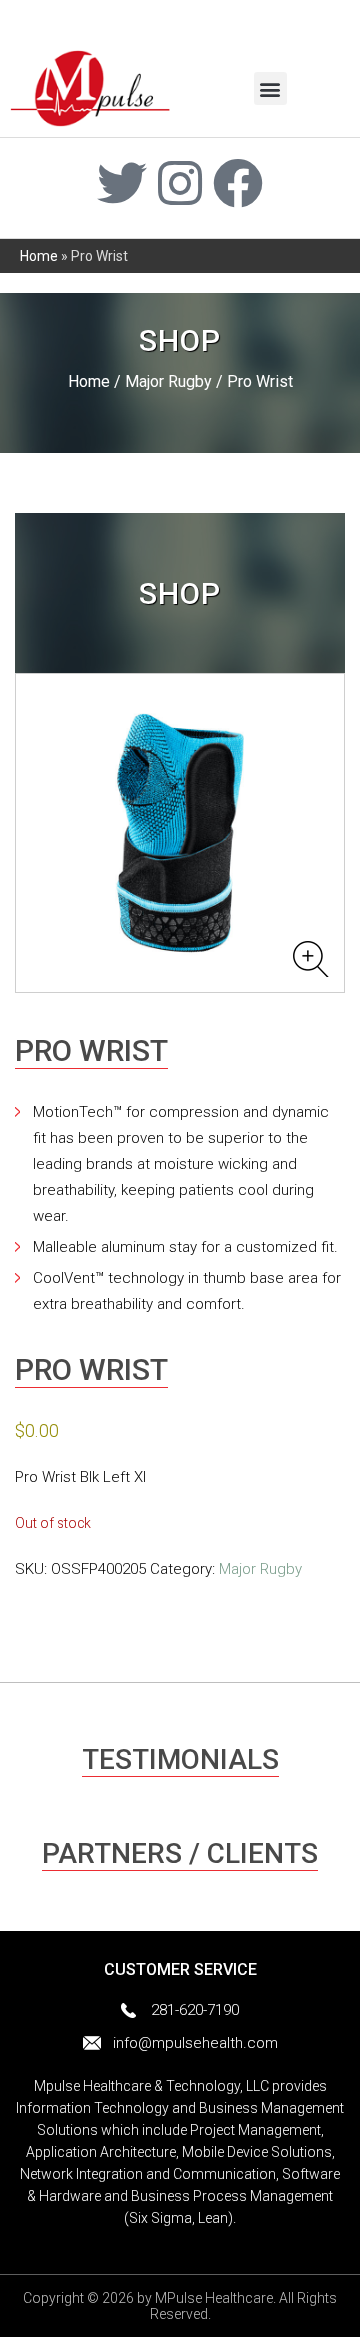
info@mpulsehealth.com (195, 2043)
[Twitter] (122, 183)
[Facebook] (238, 183)
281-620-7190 (195, 2010)
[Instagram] (180, 183)
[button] (270, 88)
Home (39, 256)
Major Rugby (168, 381)
